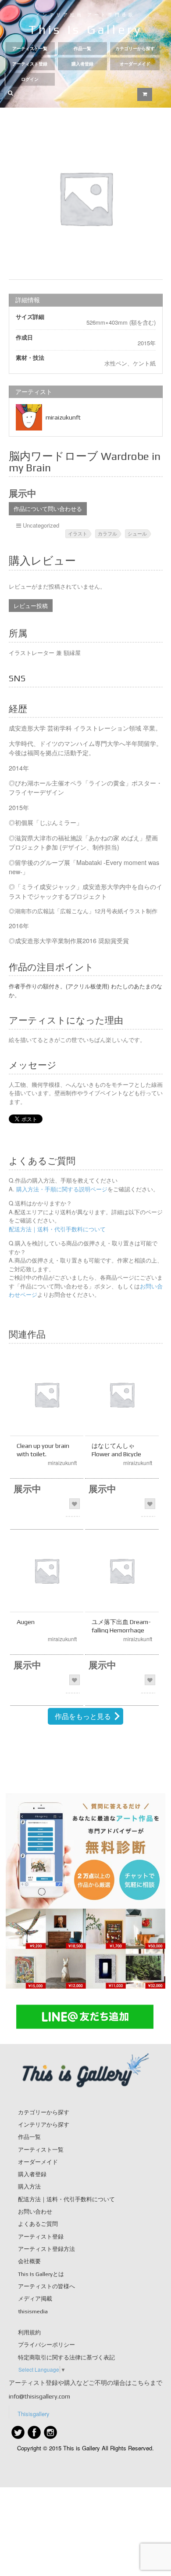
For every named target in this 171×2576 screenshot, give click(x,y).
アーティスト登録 (30, 64)
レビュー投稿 (31, 606)
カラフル (107, 533)
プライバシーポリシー (46, 2345)
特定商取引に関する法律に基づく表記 (66, 2357)
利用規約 (29, 2332)
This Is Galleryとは (41, 2274)
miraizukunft (63, 417)
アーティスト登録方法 (46, 2249)
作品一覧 (82, 49)
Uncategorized (41, 525)
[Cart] (145, 94)
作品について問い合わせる (48, 508)
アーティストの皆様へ (46, 2286)
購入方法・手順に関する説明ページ (61, 1189)
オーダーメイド (135, 64)
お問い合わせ (35, 2212)
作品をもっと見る (83, 1716)
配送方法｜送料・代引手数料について (57, 1229)
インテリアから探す (44, 2125)
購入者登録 (82, 64)
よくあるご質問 (38, 2224)
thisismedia (33, 2311)
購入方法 (29, 2187)
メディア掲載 (35, 2299)
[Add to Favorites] (75, 1504)
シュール (137, 533)
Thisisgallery (34, 2414)
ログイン (30, 79)
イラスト (78, 533)
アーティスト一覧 (30, 49)
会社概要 (29, 2261)
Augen (26, 1622)
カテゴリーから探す (135, 49)
